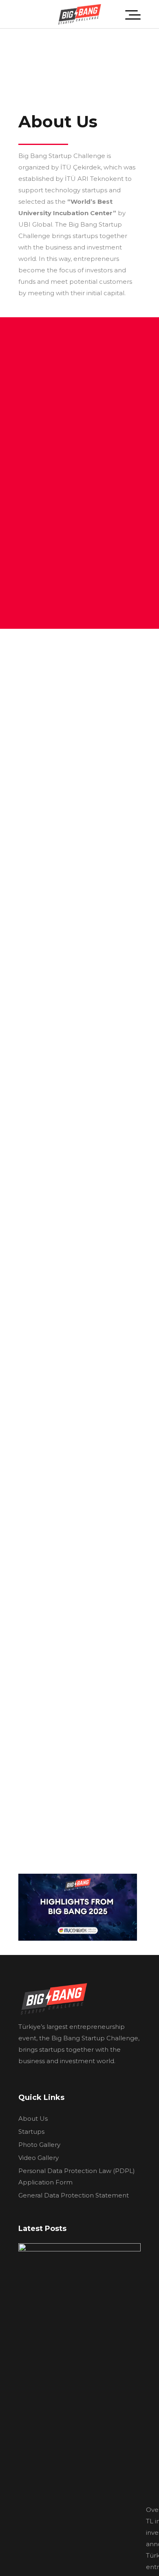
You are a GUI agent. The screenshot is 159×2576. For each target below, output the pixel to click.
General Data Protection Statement (74, 2195)
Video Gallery (39, 2158)
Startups (31, 2132)
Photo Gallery (39, 2145)
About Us (33, 2118)
